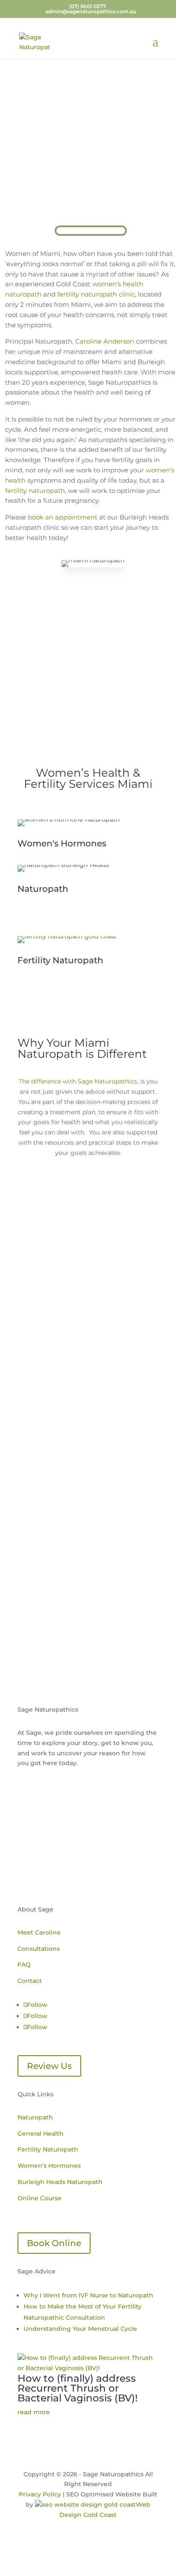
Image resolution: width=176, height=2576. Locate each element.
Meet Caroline (39, 1932)
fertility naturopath (35, 491)
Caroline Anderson (105, 341)
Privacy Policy (40, 2494)
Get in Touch (88, 1626)
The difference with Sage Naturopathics (78, 1081)
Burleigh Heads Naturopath (60, 2182)
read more (34, 2412)
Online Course (40, 2198)
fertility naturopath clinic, (98, 294)
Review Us (49, 2066)
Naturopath (35, 2117)
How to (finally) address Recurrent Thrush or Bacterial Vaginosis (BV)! (78, 2388)
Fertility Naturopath (48, 2149)
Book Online (54, 2243)
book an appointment (63, 517)
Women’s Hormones (49, 2166)
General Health (41, 2134)
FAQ (24, 1965)
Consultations (39, 1949)
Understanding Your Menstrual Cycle (80, 2329)
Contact (30, 1981)
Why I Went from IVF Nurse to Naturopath (88, 2295)
